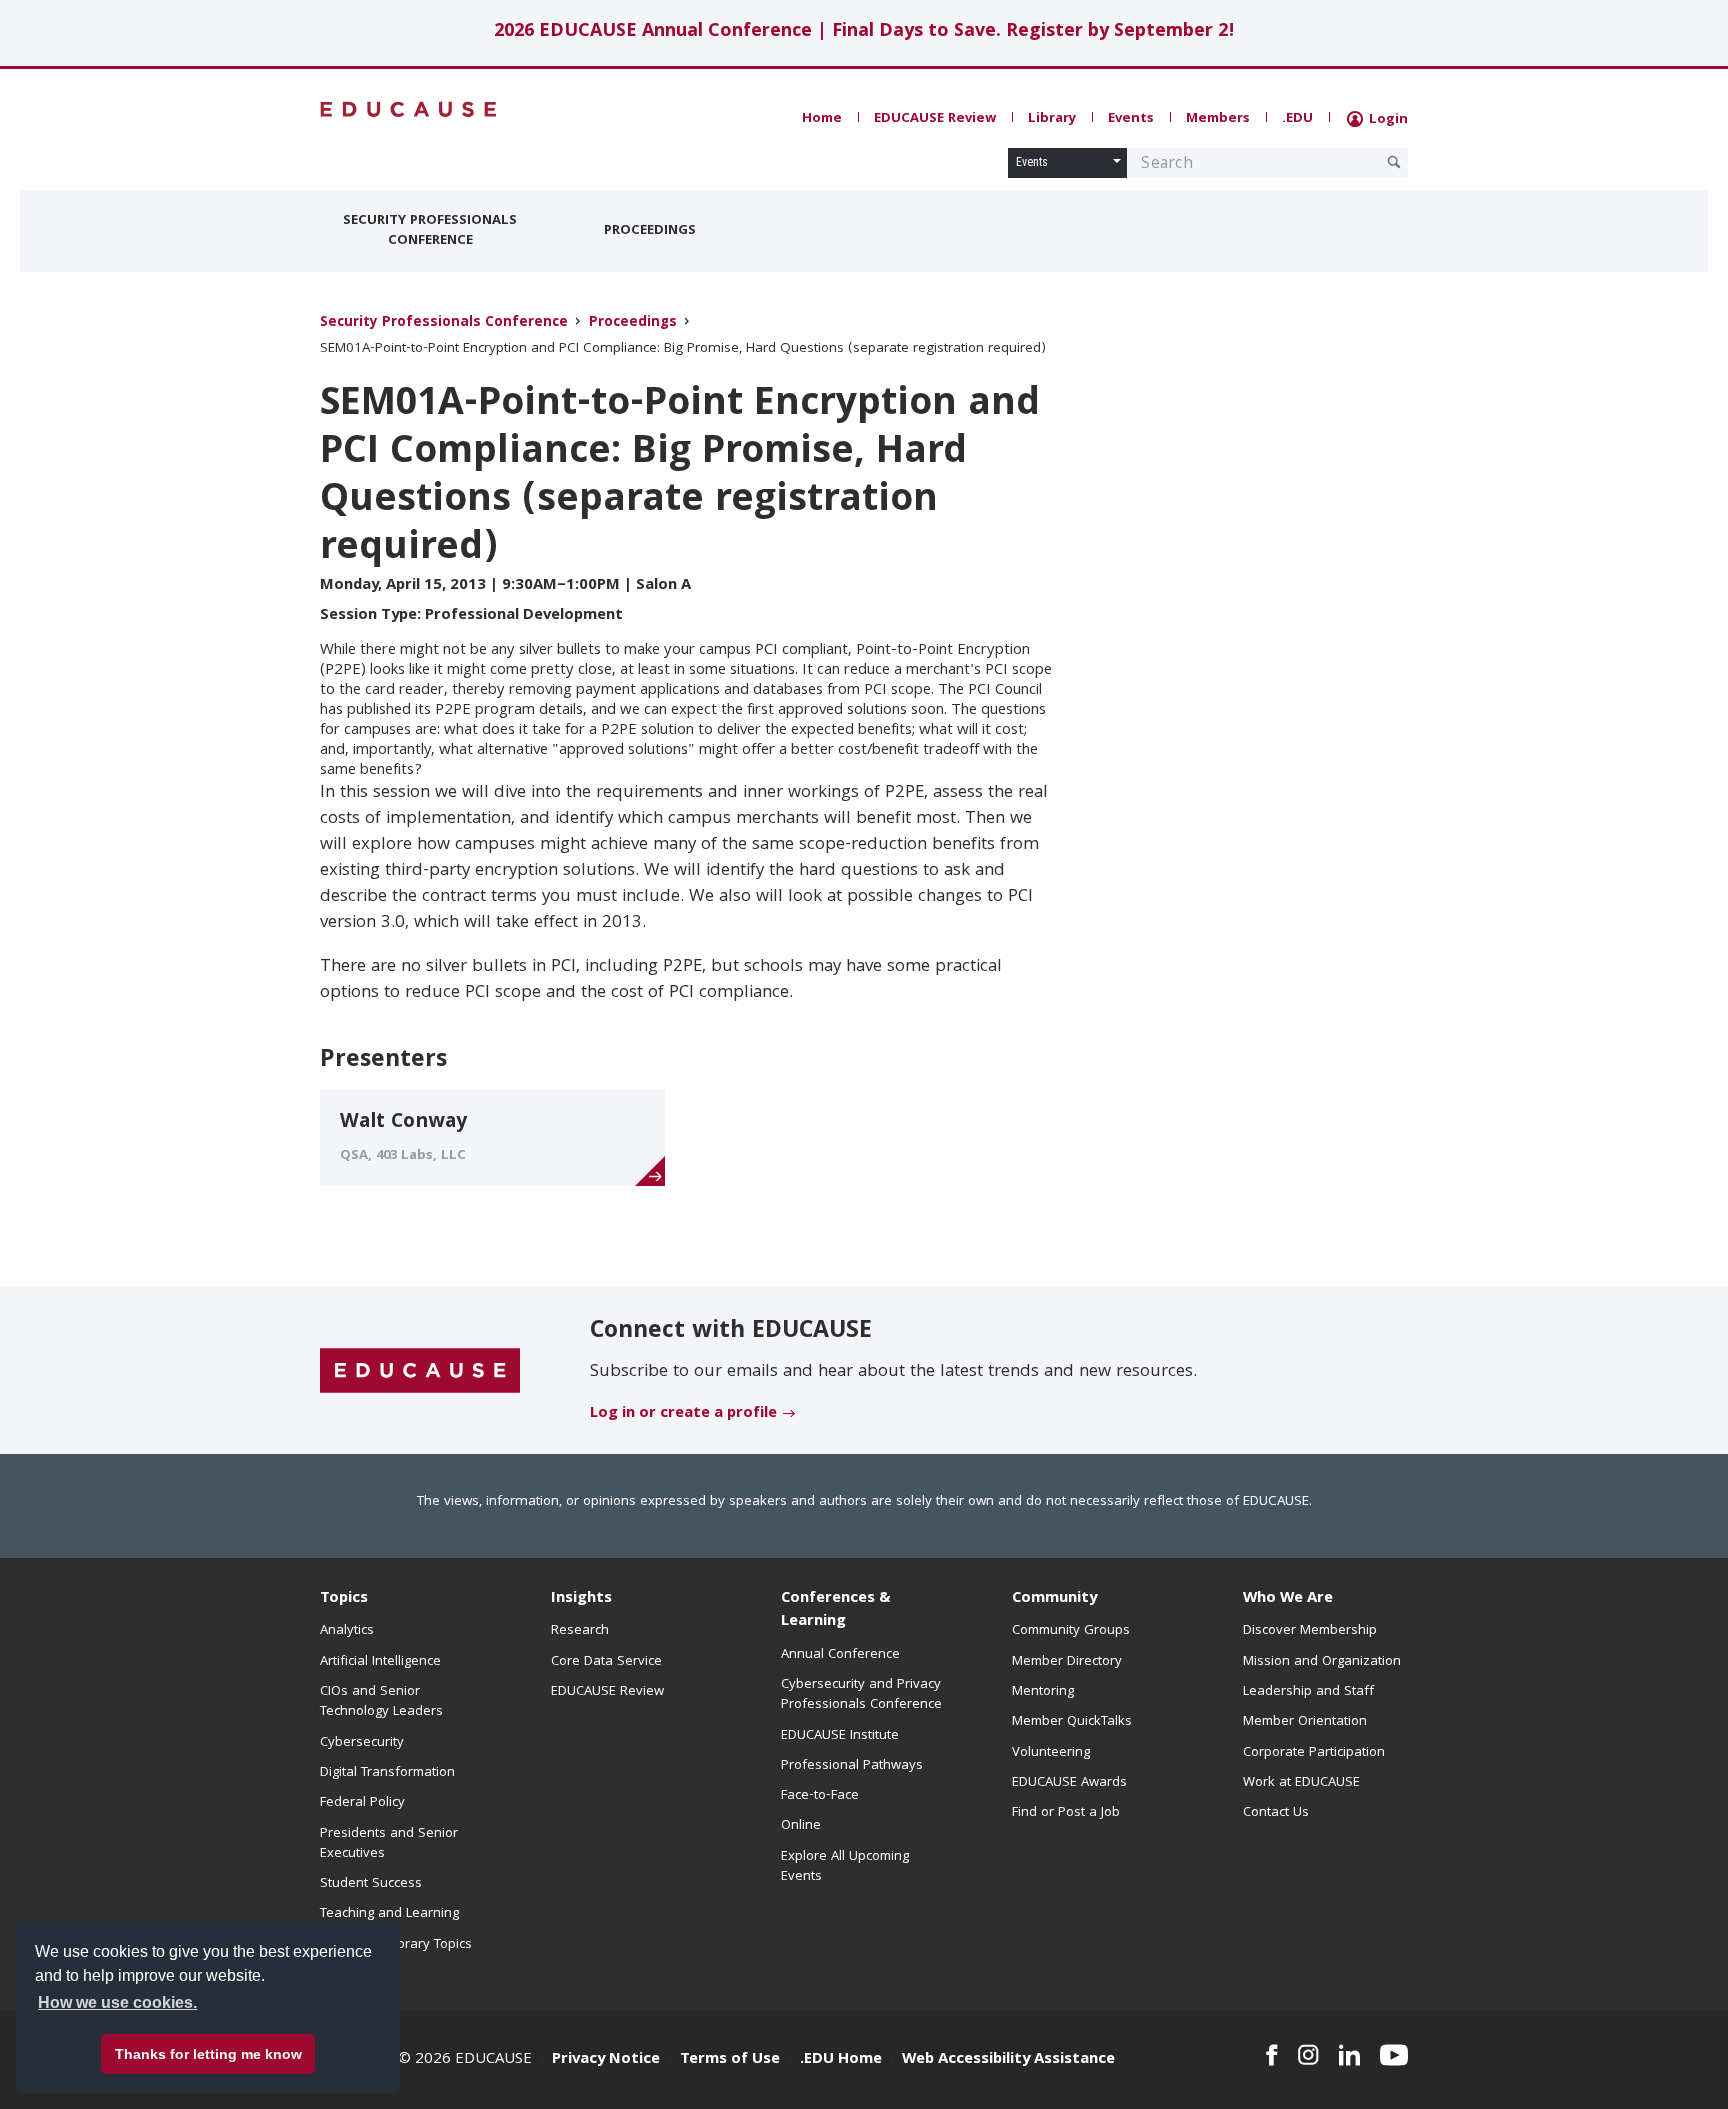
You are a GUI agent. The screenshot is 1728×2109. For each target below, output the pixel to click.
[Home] (409, 109)
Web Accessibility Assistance (1008, 2060)
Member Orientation (1305, 1722)
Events (1131, 119)
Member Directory (1067, 1662)
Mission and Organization (1322, 1662)
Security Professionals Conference (430, 231)
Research (580, 1631)
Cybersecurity (362, 1743)
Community (1054, 1599)
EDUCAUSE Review (935, 119)
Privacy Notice (606, 2060)
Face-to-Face (820, 1796)
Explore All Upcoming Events (845, 1867)
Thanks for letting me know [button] (208, 2054)
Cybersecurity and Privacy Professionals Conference (861, 1695)
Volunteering (1051, 1753)
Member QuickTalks (1072, 1722)
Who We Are (1288, 1599)
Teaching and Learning (389, 1914)
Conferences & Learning (836, 1610)
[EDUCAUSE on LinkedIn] (1350, 2055)
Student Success (371, 1884)
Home (822, 119)
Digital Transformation (387, 1773)
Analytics (347, 1631)
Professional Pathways (852, 1766)
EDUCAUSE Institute (840, 1736)
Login (1386, 120)
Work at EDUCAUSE (1301, 1783)
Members (1218, 119)
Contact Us (1276, 1813)
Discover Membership (1310, 1631)
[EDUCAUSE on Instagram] (1308, 2055)
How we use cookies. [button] (117, 2002)
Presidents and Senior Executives (389, 1844)
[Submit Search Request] (1394, 162)
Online (801, 1826)
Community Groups (1071, 1631)
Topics (344, 1599)
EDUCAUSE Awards (1069, 1783)
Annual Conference (840, 1655)
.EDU (1297, 119)
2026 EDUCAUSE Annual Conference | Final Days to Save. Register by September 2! (864, 32)
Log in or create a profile (683, 1414)
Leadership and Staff (1308, 1692)
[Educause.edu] (420, 1371)
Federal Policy (362, 1803)
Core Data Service (606, 1662)
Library (1052, 119)
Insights (581, 1599)
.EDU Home (841, 2060)
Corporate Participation (1314, 1753)
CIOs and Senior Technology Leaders (381, 1702)
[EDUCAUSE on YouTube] (1394, 2055)
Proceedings (650, 231)
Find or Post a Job (1066, 1813)
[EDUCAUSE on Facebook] (1271, 2055)
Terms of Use (730, 2060)
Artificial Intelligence (380, 1662)
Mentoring (1043, 1692)
